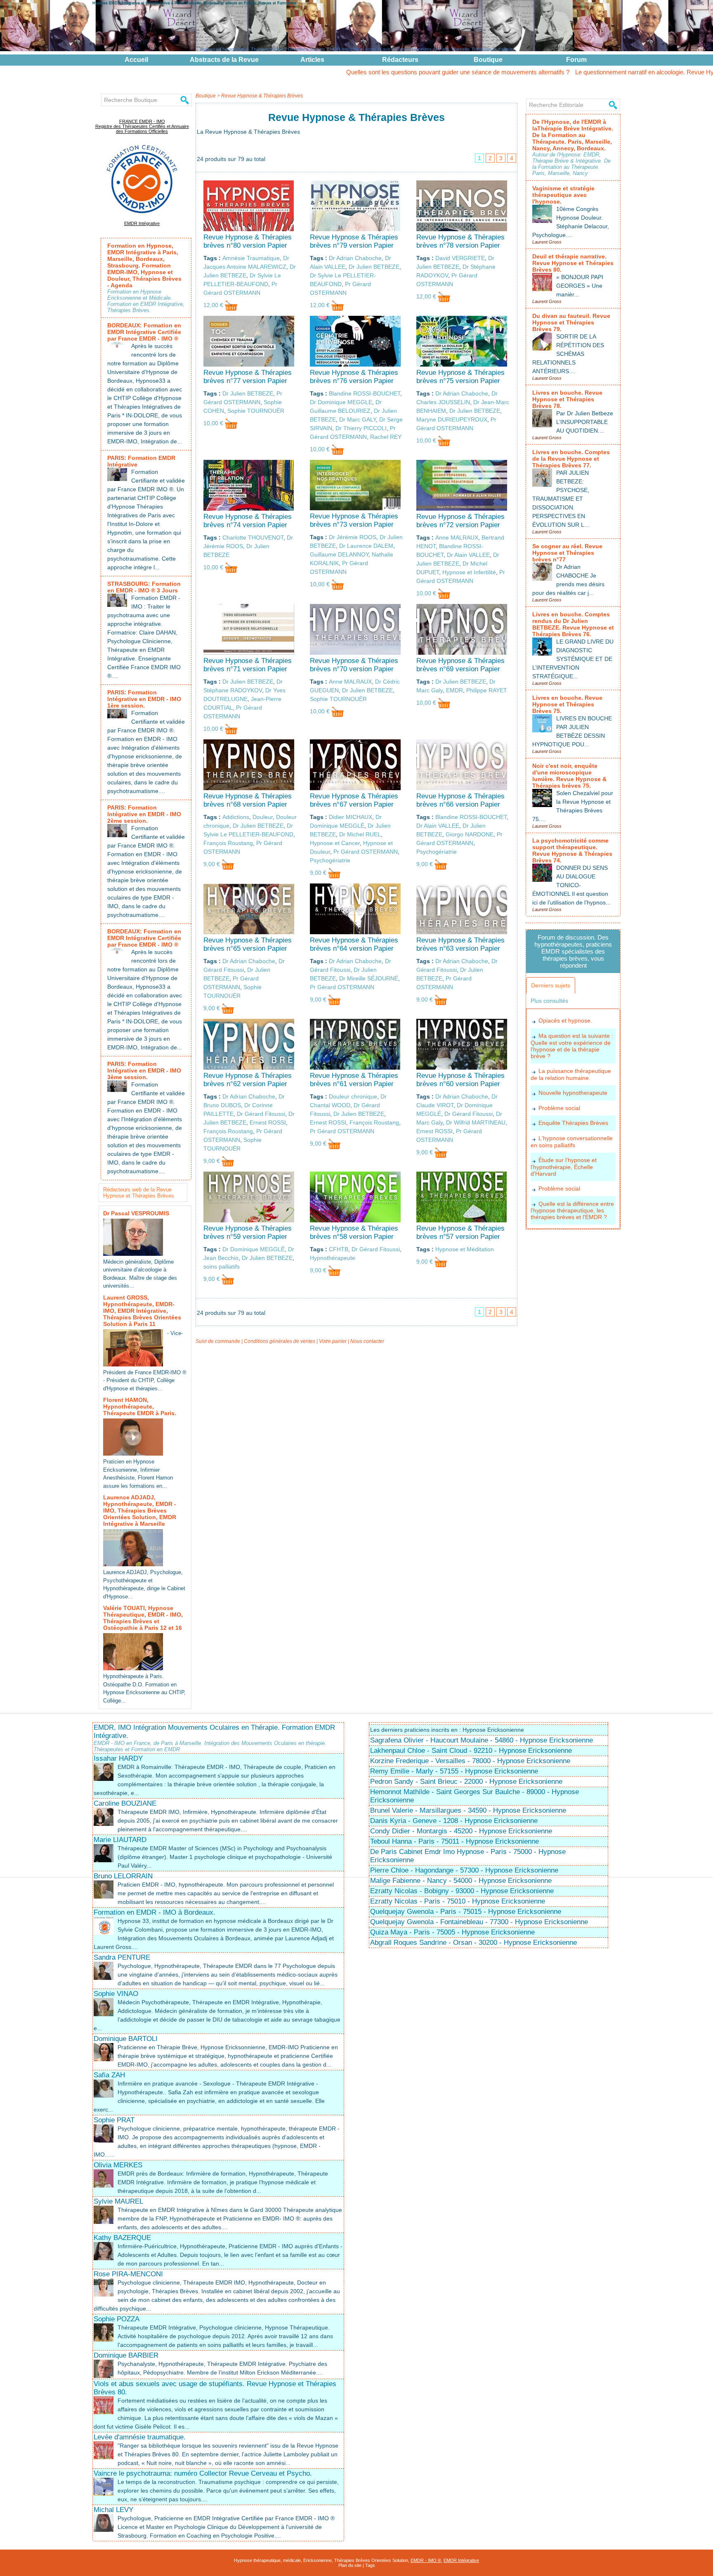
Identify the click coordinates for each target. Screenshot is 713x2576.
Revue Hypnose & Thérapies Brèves (262, 96)
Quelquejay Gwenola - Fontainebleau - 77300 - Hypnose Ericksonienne (479, 1922)
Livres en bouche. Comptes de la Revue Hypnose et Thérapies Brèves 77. (571, 459)
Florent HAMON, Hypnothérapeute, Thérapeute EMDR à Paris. (140, 1406)
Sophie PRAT (114, 2120)
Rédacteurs (400, 60)
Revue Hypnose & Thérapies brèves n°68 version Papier (248, 800)
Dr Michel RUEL (360, 834)
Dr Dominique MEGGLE (341, 402)
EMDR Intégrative (142, 223)
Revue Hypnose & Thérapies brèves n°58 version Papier (354, 1232)
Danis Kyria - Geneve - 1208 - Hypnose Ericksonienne (454, 1821)
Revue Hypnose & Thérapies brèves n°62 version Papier (248, 1080)
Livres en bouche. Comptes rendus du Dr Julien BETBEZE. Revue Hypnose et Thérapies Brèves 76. (573, 624)
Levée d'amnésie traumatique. (140, 2437)
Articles (312, 60)
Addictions (236, 817)
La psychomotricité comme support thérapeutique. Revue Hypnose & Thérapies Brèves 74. (572, 850)
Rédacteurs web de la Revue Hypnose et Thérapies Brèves (139, 1193)
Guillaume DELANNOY (339, 554)
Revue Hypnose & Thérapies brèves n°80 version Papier (248, 241)
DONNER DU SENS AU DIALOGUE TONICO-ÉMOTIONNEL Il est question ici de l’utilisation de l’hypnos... (571, 885)
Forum (576, 60)
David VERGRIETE (460, 258)
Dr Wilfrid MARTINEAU (476, 1122)
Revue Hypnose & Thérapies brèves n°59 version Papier (248, 1232)
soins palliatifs (222, 1267)
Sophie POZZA (117, 2319)
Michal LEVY (113, 2510)
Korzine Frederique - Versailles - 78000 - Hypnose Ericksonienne (470, 1761)
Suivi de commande (218, 1341)
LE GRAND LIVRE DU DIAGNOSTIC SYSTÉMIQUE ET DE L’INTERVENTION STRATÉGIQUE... (573, 659)
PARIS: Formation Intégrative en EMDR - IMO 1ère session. (144, 699)
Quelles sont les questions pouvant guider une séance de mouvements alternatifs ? (358, 72)
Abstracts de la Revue (224, 60)
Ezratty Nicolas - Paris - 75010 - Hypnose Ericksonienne (458, 1901)
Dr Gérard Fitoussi (261, 1114)
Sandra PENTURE (122, 1957)
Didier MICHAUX (351, 817)
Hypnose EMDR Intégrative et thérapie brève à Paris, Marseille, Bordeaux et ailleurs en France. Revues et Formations (195, 3)
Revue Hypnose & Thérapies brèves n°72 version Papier (460, 521)
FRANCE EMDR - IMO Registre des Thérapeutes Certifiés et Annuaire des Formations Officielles (142, 126)
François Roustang (228, 843)
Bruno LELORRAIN (123, 1876)
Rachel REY (386, 437)
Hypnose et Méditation (465, 1249)
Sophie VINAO (116, 1994)
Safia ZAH (109, 2075)
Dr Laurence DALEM (366, 546)
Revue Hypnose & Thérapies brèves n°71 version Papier (248, 665)
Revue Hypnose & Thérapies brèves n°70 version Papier (354, 665)
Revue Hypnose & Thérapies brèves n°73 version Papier (354, 520)
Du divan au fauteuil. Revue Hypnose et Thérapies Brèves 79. (571, 322)
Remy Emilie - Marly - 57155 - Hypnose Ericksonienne (454, 1771)
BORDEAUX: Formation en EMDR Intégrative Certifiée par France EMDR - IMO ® (144, 332)
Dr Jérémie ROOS (353, 537)
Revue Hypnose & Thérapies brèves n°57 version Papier (460, 1232)
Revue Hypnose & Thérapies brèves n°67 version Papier (354, 800)
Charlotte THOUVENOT (253, 537)
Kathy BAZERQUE (122, 2238)
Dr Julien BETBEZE (374, 267)
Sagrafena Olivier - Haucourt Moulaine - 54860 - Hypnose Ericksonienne (482, 1740)
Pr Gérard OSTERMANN (366, 852)
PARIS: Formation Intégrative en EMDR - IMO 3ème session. (144, 1070)
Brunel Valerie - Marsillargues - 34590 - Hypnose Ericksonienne (468, 1810)
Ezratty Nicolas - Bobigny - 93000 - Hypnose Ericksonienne (462, 1891)
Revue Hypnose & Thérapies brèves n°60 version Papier (460, 1080)
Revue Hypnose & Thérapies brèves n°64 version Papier (354, 944)
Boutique (488, 60)
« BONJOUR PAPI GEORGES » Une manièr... (580, 286)
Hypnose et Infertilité (469, 572)
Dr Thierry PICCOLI (361, 428)
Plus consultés (549, 1001)
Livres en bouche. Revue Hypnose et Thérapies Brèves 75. (567, 704)
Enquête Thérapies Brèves (573, 1123)
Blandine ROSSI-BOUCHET (365, 393)
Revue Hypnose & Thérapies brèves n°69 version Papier (460, 665)
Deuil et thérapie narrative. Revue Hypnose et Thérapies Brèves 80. (573, 263)
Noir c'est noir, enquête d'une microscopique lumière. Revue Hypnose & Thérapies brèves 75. (569, 776)
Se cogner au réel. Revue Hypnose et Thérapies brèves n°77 (567, 553)
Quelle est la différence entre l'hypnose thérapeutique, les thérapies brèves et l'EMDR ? (572, 1211)
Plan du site (350, 2565)
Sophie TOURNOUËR (256, 411)
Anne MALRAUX (457, 537)
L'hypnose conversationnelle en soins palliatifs (572, 1142)
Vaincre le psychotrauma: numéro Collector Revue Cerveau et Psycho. (203, 2473)
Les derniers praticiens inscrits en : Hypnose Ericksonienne (447, 1730)
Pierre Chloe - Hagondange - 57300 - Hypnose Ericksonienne (464, 1870)
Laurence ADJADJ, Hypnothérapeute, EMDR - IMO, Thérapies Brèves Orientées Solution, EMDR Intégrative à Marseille (140, 1511)
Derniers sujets (551, 985)
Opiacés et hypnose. (565, 1020)
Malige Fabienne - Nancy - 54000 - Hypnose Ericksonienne (461, 1881)
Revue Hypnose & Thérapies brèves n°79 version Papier (354, 241)
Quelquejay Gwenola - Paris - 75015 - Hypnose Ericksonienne (466, 1912)
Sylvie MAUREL (118, 2201)
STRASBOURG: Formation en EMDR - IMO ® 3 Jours (144, 587)
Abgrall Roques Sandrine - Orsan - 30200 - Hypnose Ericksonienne (473, 1943)
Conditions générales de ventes (280, 1341)
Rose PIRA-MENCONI (128, 2274)
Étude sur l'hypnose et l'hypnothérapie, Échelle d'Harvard (564, 1167)
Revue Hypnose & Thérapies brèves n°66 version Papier (460, 800)
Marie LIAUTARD (120, 1840)
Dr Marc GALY (358, 419)
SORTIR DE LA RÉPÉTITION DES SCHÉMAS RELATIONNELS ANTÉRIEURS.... (568, 354)
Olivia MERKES (118, 2165)
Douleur (263, 817)
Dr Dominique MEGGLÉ (254, 1249)
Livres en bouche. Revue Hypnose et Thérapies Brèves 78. (567, 399)
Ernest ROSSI (268, 1122)
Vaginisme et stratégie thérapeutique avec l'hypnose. (563, 195)
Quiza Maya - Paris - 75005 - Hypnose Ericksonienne (452, 1932)
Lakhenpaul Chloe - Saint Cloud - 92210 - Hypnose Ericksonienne (471, 1751)
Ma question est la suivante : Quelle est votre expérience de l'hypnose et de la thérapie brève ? (572, 1046)
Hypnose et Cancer (335, 843)
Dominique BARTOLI (126, 2039)
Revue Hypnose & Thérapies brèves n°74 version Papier (248, 521)
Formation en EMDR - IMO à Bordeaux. (155, 1912)
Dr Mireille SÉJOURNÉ (369, 978)
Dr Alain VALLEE (468, 555)
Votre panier (333, 1341)
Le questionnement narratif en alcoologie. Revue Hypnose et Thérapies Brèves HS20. (590, 72)
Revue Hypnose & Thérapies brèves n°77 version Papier (248, 377)
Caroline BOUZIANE (125, 1803)
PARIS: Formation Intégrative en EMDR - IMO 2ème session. (144, 814)
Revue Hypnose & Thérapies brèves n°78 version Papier (460, 241)
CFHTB (339, 1249)
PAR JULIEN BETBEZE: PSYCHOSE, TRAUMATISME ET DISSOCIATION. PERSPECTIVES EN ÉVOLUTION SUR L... (561, 499)
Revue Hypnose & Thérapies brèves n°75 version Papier (460, 377)
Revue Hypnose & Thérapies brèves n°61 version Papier (354, 1080)
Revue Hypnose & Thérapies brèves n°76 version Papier (354, 377)
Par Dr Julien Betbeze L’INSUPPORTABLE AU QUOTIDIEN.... (585, 422)
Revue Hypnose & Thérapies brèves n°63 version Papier (460, 944)
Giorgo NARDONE (470, 834)
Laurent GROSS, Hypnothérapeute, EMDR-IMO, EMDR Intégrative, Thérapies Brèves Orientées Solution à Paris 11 (142, 1311)
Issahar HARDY (118, 1758)
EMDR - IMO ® (426, 2560)
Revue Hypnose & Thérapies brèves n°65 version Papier (248, 944)
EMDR (454, 690)
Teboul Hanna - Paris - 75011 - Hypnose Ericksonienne (454, 1841)
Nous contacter (367, 1341)
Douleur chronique (353, 1096)
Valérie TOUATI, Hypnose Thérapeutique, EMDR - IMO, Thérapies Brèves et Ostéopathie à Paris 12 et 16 (143, 1618)
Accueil (136, 60)
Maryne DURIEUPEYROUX (452, 419)
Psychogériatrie (330, 860)
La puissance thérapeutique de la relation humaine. (571, 1074)
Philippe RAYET (487, 690)
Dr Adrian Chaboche (355, 258)
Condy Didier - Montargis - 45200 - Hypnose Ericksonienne (461, 1831)
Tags (370, 2565)
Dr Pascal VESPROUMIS (136, 1213)
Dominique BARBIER (126, 2355)
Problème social (559, 1108)
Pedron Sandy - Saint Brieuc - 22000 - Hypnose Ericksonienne (466, 1782)
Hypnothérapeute (333, 1258)
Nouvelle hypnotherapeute (573, 1093)
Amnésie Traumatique (251, 258)
